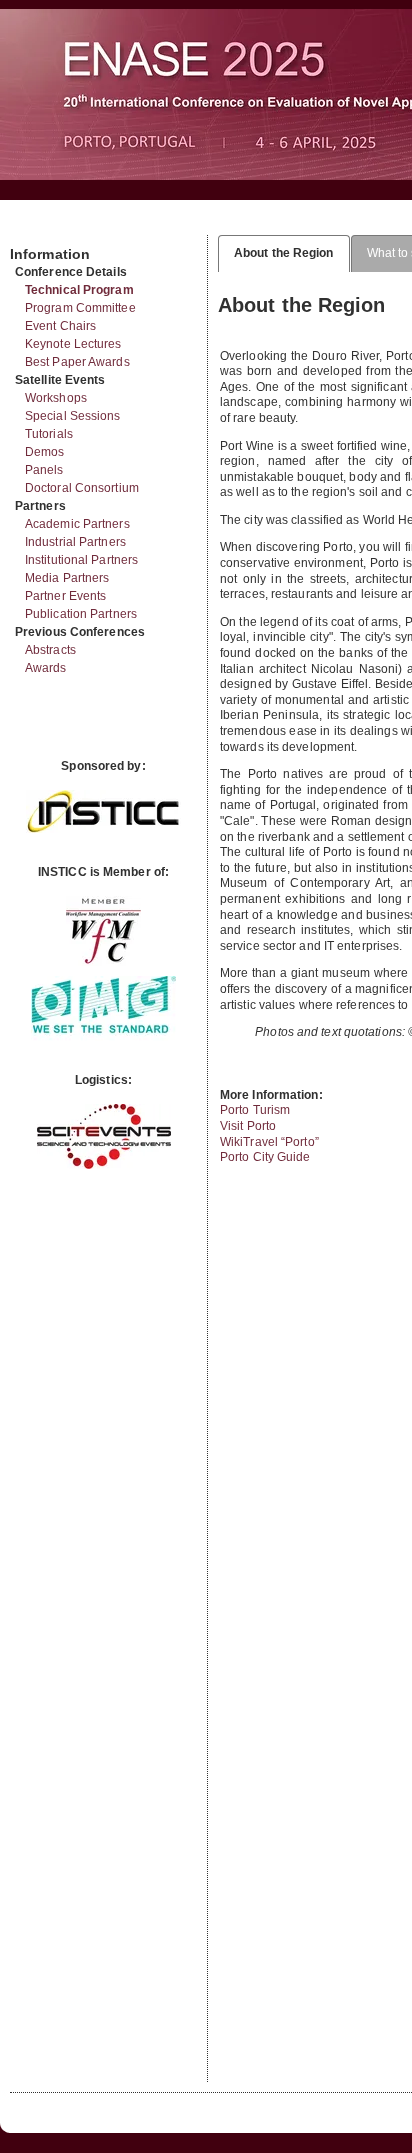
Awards (46, 668)
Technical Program (79, 290)
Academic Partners (77, 524)
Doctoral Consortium (82, 488)
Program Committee (80, 308)
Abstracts (50, 650)
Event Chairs (60, 326)
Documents (31, 227)
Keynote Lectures (73, 344)
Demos (45, 452)
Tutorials (49, 434)
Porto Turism (255, 1110)
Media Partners (67, 578)
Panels (44, 470)
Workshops (56, 398)
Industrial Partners (75, 542)
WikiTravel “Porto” (269, 1142)
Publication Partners (81, 614)
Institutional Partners (81, 560)
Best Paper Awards (77, 362)
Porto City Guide (265, 1157)
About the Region (284, 253)
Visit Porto (248, 1126)
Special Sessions (73, 416)
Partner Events (65, 596)
